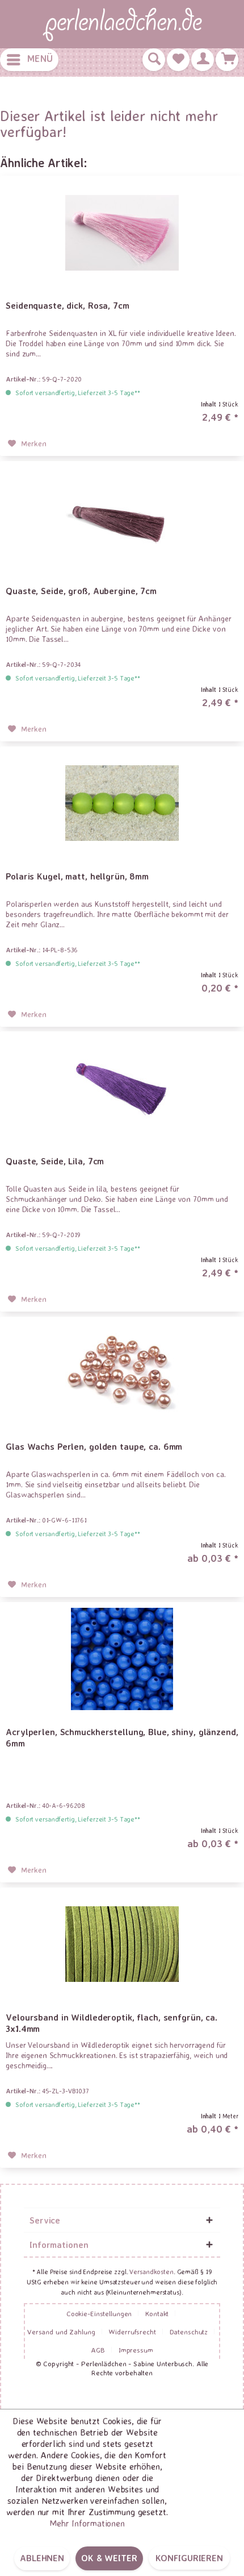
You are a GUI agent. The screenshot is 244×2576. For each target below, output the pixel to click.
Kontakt (157, 2313)
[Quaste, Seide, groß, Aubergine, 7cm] (122, 518)
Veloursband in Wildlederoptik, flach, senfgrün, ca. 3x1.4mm (112, 2023)
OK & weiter (109, 2558)
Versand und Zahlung (61, 2332)
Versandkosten (151, 2272)
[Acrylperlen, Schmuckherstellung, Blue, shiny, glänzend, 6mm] (122, 1659)
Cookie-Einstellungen (99, 2313)
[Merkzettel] (178, 60)
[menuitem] (29, 60)
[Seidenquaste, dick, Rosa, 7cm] (122, 233)
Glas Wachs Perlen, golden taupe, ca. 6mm (94, 1446)
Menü (40, 58)
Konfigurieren (189, 2558)
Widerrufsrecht (132, 2332)
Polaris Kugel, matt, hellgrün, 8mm (77, 876)
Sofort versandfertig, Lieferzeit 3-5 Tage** (78, 393)
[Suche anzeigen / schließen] (154, 60)
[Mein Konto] (203, 60)
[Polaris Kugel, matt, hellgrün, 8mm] (122, 803)
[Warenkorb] (227, 60)
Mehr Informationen (87, 2523)
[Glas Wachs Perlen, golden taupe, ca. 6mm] (122, 1374)
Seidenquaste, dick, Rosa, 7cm (68, 305)
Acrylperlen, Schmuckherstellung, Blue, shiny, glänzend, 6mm (122, 1737)
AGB (98, 2350)
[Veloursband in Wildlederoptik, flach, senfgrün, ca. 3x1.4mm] (122, 1944)
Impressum (136, 2350)
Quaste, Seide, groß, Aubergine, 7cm (81, 591)
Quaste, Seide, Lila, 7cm (55, 1161)
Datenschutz (189, 2332)
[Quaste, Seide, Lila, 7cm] (122, 1088)
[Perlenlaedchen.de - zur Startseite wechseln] (122, 24)
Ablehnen (42, 2558)
